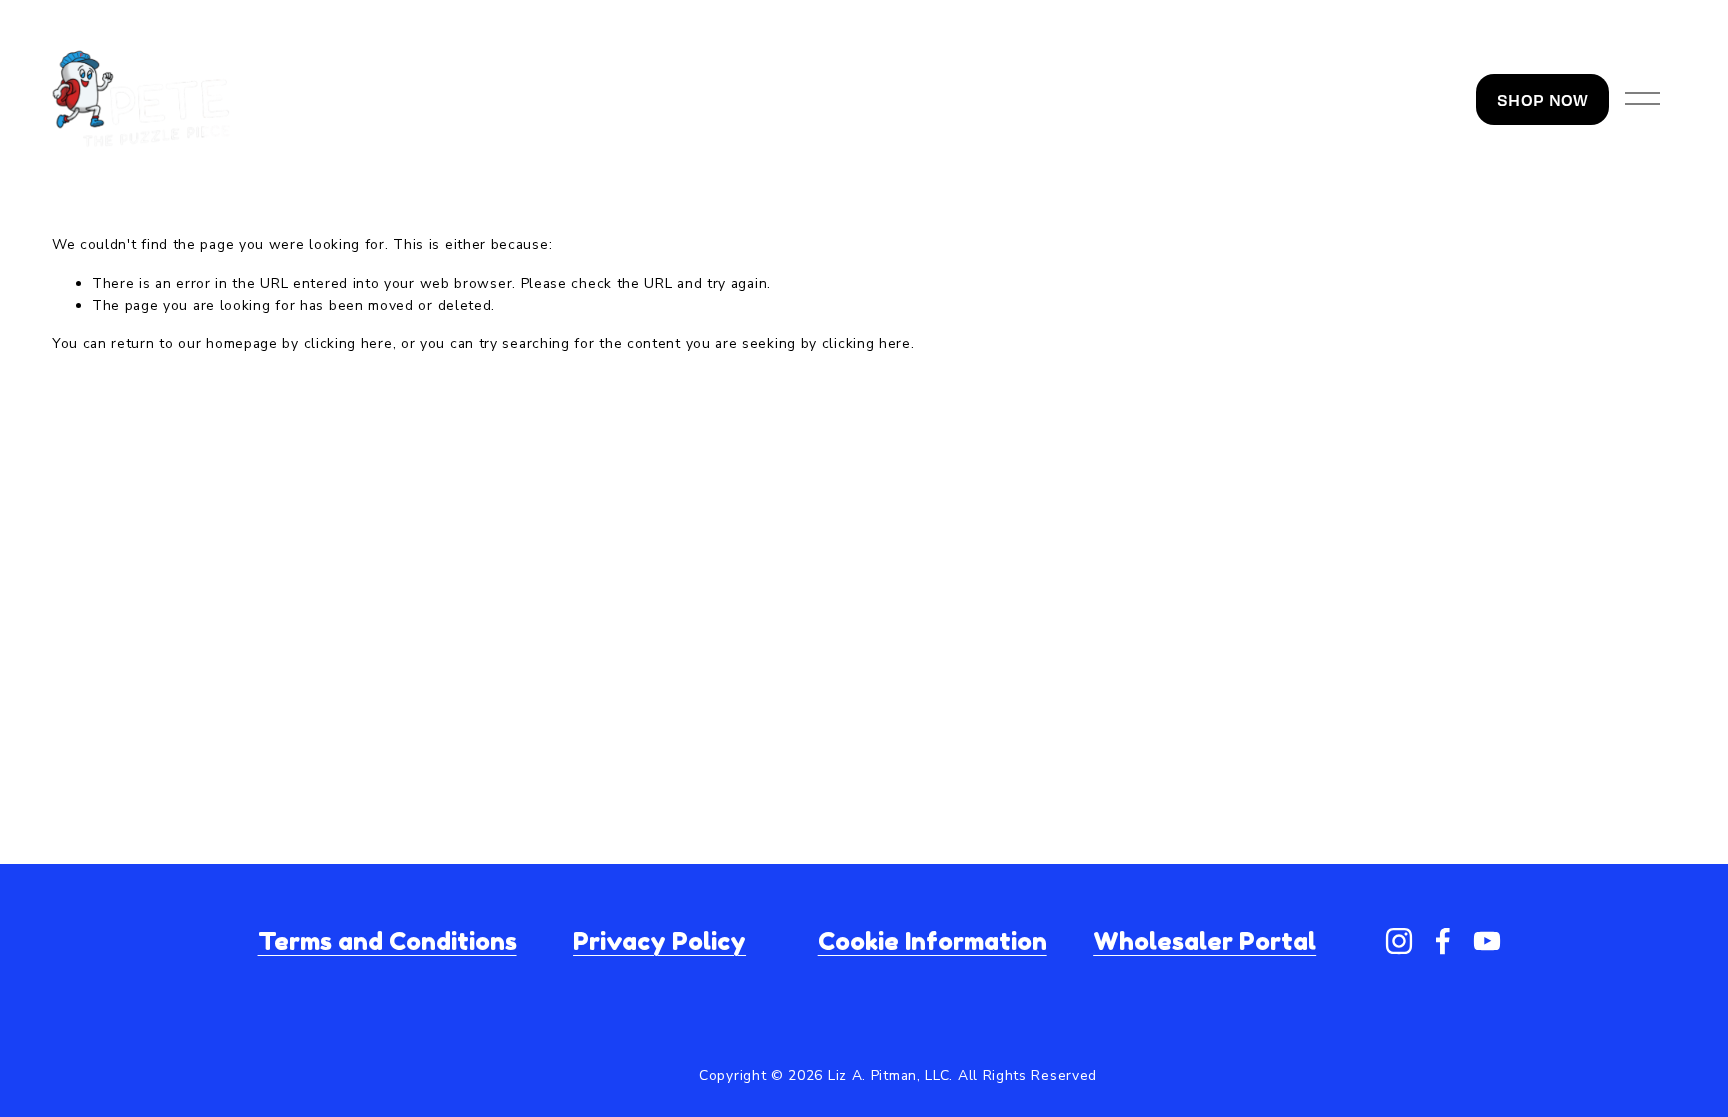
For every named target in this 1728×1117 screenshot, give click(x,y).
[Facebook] (1443, 941)
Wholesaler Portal (1204, 941)
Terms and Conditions (387, 941)
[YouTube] (1487, 941)
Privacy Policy (659, 941)
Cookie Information (932, 941)
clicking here (348, 343)
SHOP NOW (1542, 99)
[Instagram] (1399, 941)
